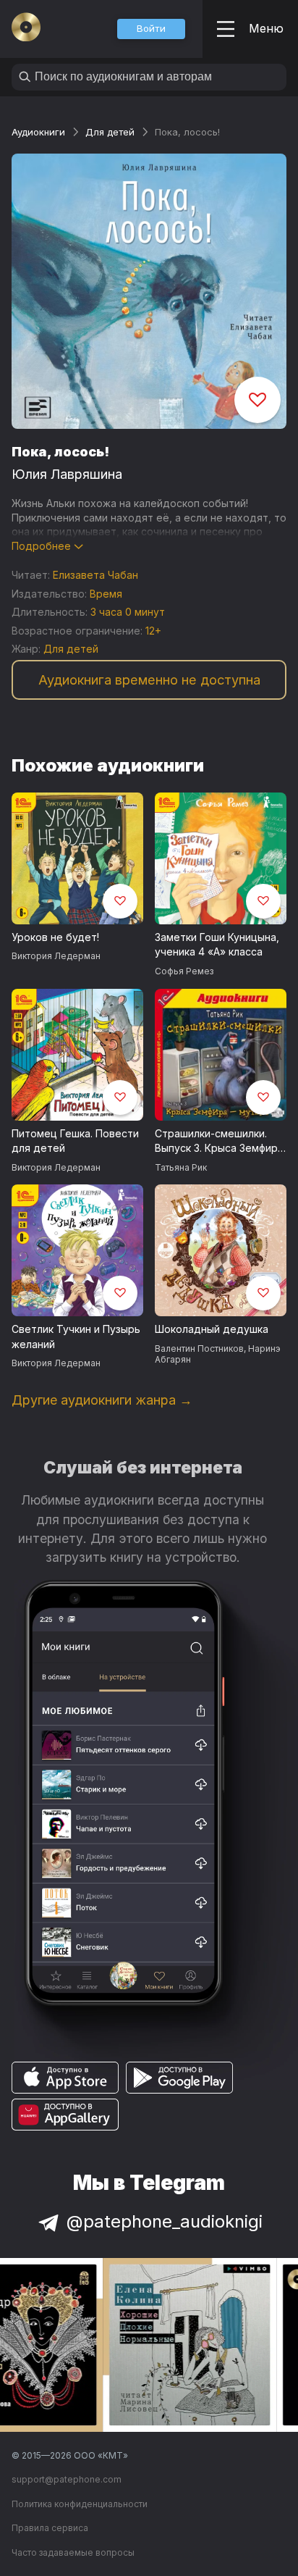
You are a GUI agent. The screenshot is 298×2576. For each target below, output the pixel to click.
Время (106, 594)
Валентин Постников (199, 1348)
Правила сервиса (50, 2528)
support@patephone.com (67, 2479)
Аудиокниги (38, 132)
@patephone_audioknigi (165, 2221)
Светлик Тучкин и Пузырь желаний (76, 1337)
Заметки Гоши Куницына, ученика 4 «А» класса (217, 945)
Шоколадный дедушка (212, 1329)
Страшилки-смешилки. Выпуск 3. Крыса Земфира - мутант (219, 1142)
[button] (151, 29)
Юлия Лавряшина (67, 474)
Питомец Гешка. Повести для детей (75, 1141)
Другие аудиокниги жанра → (102, 1400)
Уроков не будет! (55, 937)
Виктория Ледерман (56, 956)
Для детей (110, 132)
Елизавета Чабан (95, 575)
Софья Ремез (184, 971)
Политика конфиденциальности (80, 2504)
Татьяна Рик (181, 1167)
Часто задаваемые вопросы (73, 2552)
